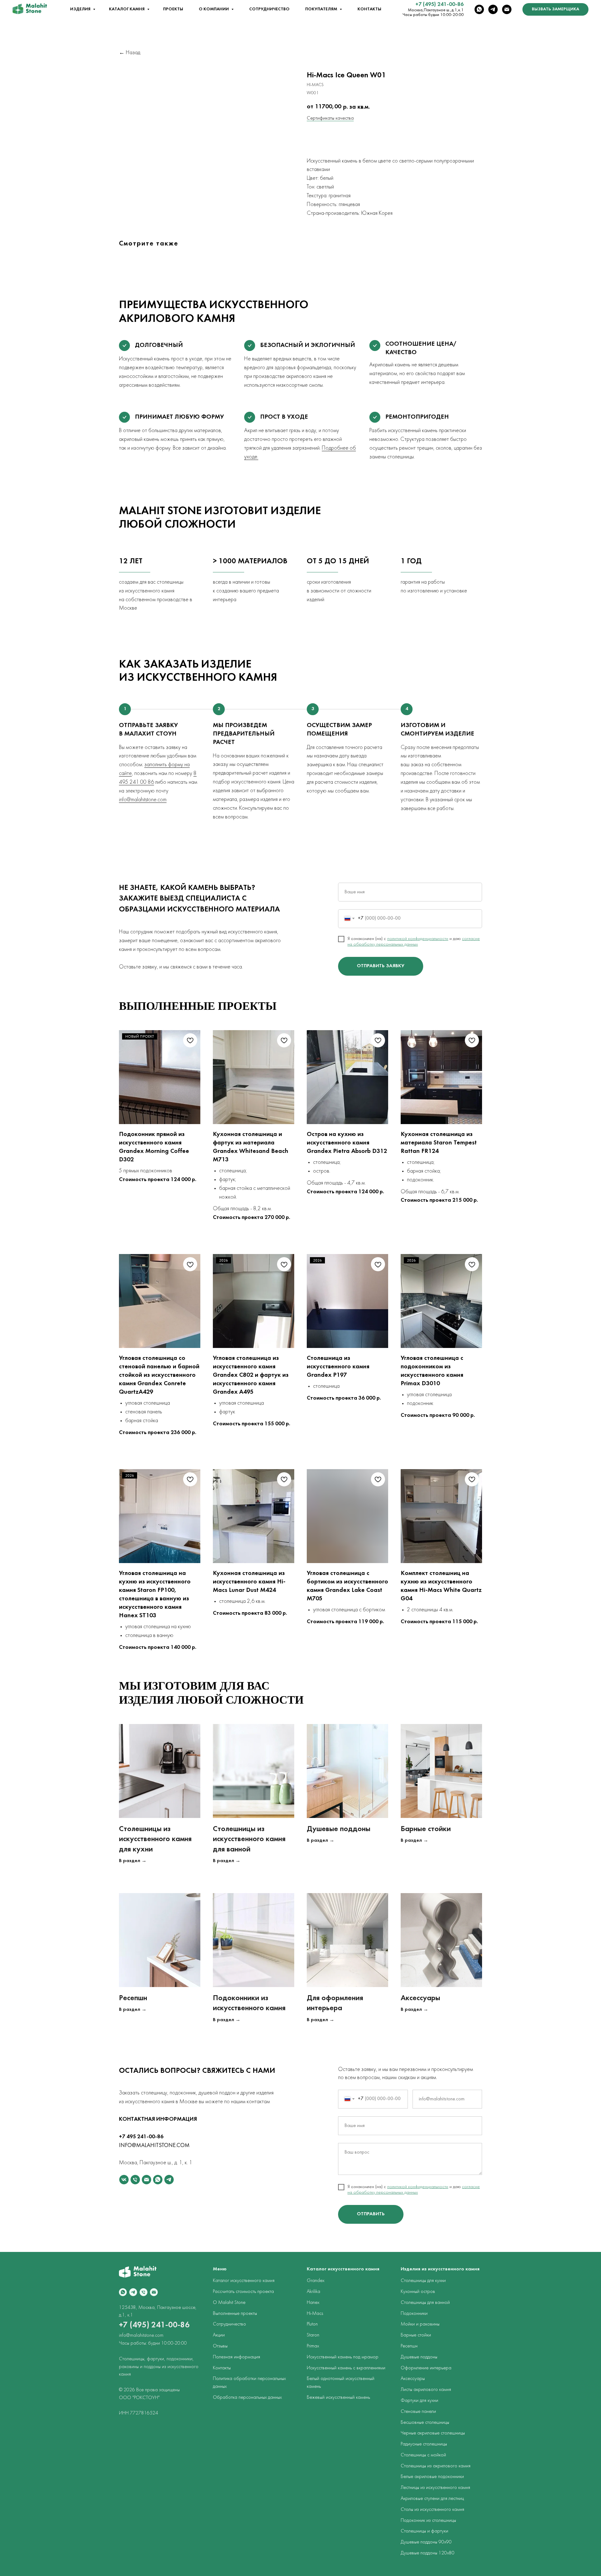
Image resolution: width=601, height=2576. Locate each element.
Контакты (369, 9)
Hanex (313, 2303)
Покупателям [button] (322, 9)
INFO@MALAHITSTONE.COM (154, 2146)
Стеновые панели (418, 2412)
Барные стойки (426, 1829)
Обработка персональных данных (247, 2398)
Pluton (312, 2324)
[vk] (124, 2180)
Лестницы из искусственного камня (435, 2488)
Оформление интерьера (426, 2368)
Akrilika (313, 2292)
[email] (507, 9)
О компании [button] (214, 9)
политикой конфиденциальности (418, 939)
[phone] (135, 2180)
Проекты (173, 9)
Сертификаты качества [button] (330, 118)
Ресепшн (133, 1998)
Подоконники (414, 2314)
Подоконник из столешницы (428, 2521)
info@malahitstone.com (143, 800)
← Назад (130, 53)
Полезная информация (236, 2357)
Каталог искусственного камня (244, 2281)
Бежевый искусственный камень (338, 2398)
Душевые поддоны (339, 1829)
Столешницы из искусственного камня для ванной (249, 1839)
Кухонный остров (418, 2292)
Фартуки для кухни (419, 2401)
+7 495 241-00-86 (141, 2137)
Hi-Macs (315, 2314)
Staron (313, 2335)
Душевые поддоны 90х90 (426, 2542)
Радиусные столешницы (424, 2444)
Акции (219, 2335)
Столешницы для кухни (423, 2281)
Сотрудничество (269, 9)
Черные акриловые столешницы (433, 2433)
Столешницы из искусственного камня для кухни (155, 1839)
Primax (313, 2346)
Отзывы (220, 2346)
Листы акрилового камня (426, 2390)
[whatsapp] (479, 9)
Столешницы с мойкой (423, 2455)
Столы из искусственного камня (432, 2510)
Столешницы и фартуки (424, 2531)
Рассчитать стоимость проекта (243, 2292)
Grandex (316, 2281)
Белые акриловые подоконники (432, 2477)
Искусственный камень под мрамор (343, 2357)
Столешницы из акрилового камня (436, 2466)
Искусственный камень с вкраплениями (346, 2368)
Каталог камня (127, 9)
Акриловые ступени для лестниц (432, 2499)
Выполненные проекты (235, 2314)
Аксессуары (420, 1998)
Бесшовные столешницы (425, 2423)
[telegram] (493, 9)
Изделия (81, 9)
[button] (555, 9)
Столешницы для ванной (425, 2303)
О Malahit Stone (229, 2303)
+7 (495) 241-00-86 (439, 5)
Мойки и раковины (420, 2324)
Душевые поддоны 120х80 (428, 2553)
